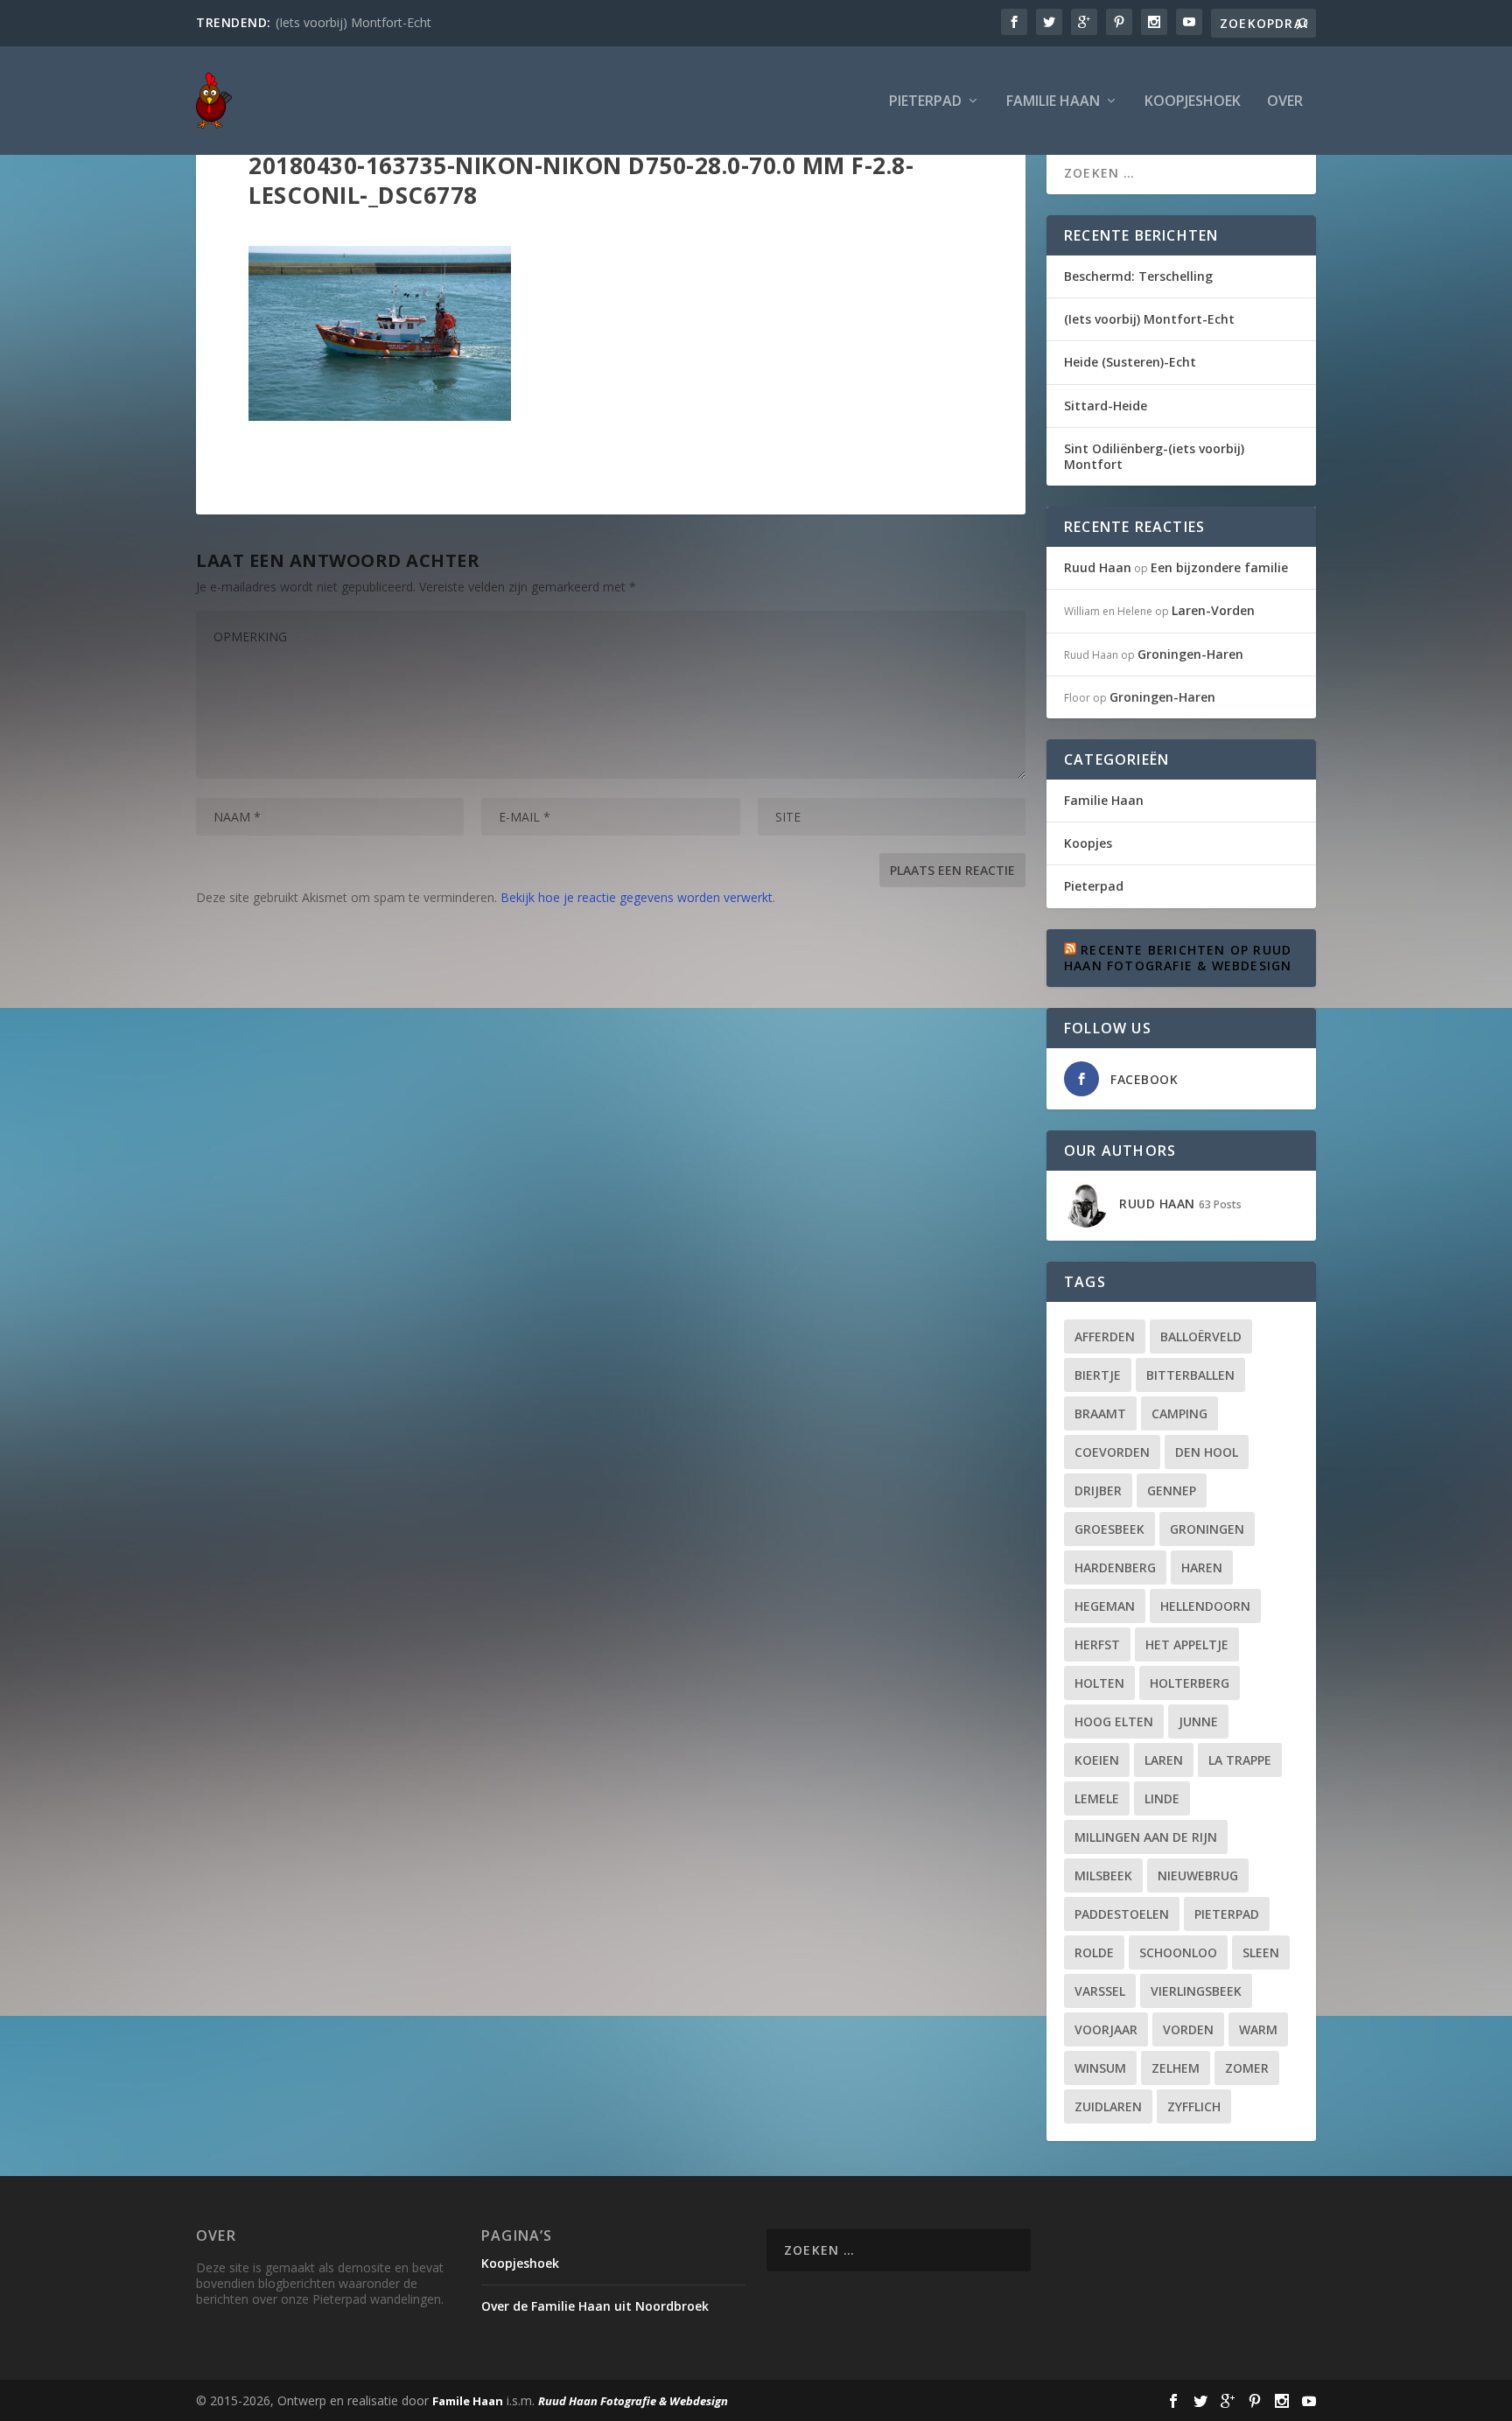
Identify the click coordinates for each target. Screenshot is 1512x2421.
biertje (1098, 1375)
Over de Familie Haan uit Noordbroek (595, 2306)
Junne (1198, 1721)
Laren (1164, 1760)
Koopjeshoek (1193, 102)
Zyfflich (1194, 2106)
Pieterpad (925, 102)
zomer (1247, 2068)
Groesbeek (1109, 1529)
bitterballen (1190, 1375)
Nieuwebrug (1198, 1875)
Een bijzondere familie (1219, 567)
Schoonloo (1178, 1952)
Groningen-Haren (1190, 654)
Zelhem (1176, 2068)
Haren (1202, 1567)
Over (1285, 102)
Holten (1099, 1683)
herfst (1097, 1644)
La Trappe (1240, 1760)
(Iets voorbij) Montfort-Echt (353, 22)
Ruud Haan (1098, 567)
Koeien (1097, 1760)
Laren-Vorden (1213, 610)
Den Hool (1207, 1452)
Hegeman (1105, 1606)
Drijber (1098, 1490)
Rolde (1094, 1952)
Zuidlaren (1108, 2106)
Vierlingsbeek (1196, 1991)
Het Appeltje (1187, 1644)
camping (1179, 1413)
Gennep (1172, 1490)
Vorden (1188, 2029)
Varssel (1100, 1991)
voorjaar (1106, 2029)
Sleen (1261, 1952)
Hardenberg (1115, 1567)
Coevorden (1112, 1452)
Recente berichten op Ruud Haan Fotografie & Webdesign (1178, 958)
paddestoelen (1122, 1914)
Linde (1162, 1798)
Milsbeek (1103, 1875)
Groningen (1207, 1529)
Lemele (1097, 1798)
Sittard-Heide (1106, 406)
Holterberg (1190, 1683)
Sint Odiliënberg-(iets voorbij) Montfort (1154, 456)
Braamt (1100, 1413)
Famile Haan (468, 2401)
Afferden (1105, 1336)
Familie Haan (1053, 102)
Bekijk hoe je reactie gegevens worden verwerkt (637, 897)
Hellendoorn (1205, 1606)
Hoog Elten (1114, 1721)
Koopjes (1088, 843)
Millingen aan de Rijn (1146, 1837)
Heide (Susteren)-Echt (1130, 362)
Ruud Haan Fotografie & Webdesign (633, 2401)
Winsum (1100, 2068)
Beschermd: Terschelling (1138, 276)
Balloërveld (1201, 1336)
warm (1258, 2029)
